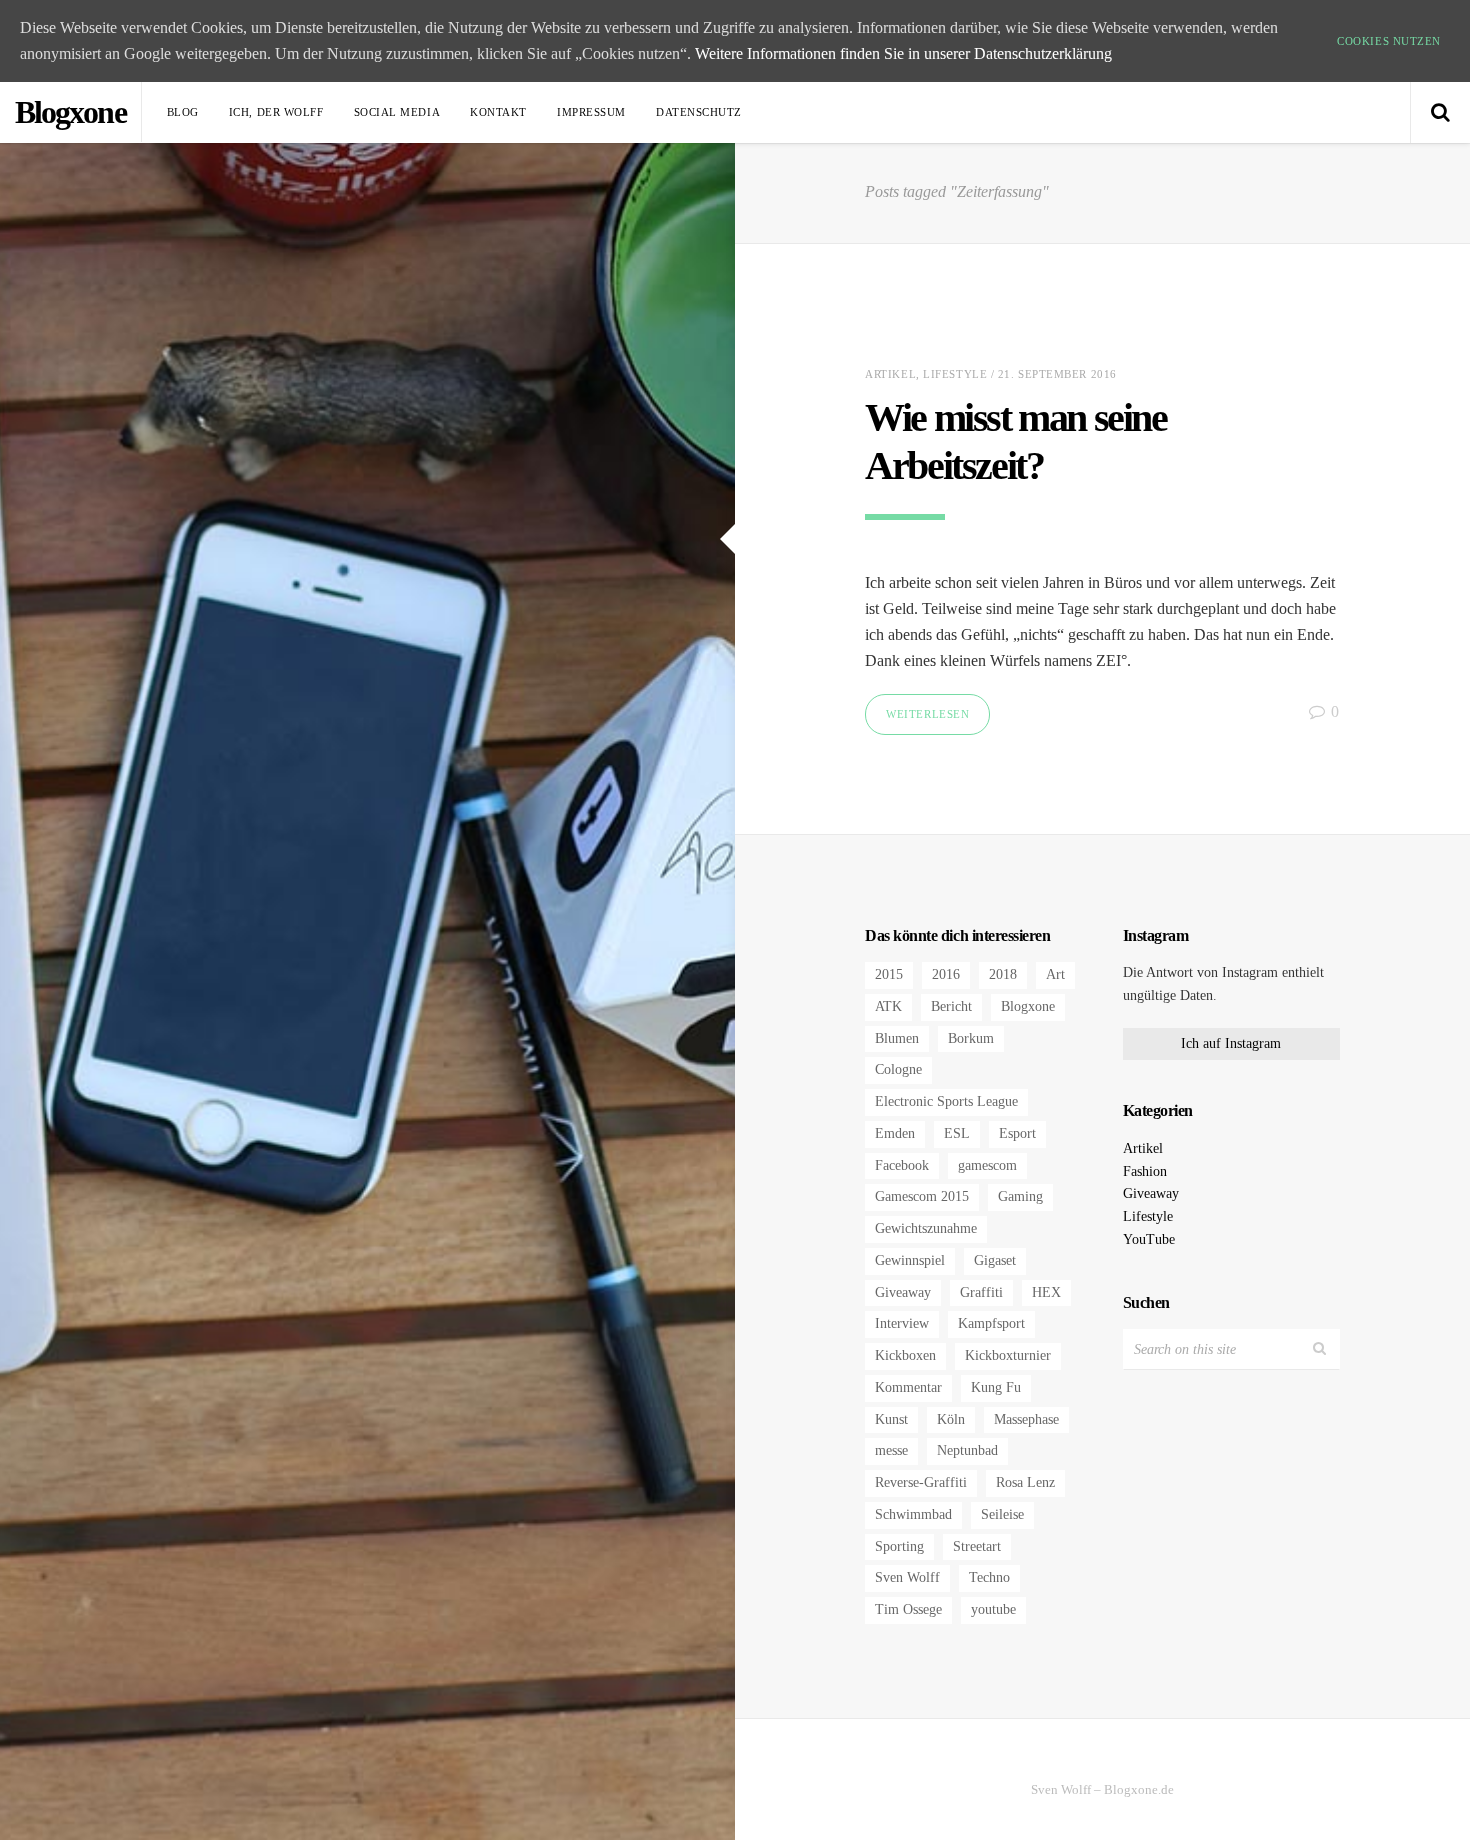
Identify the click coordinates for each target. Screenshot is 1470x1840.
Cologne (898, 1069)
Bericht (951, 1006)
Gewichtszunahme (926, 1228)
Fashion (1145, 1171)
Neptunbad (967, 1450)
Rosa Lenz (1025, 1482)
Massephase (1026, 1419)
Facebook (902, 1165)
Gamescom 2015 (922, 1196)
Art (1055, 974)
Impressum (591, 112)
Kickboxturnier (1008, 1355)
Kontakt (498, 112)
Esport (1017, 1133)
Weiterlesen (927, 714)
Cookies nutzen (1389, 41)
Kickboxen (905, 1355)
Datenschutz (699, 112)
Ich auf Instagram (1231, 1043)
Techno (989, 1577)
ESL (957, 1133)
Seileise (1002, 1514)
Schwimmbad (913, 1514)
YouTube (1149, 1239)
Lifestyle (955, 374)
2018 (1003, 974)
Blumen (897, 1038)
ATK (888, 1006)
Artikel (890, 374)
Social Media (397, 112)
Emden (895, 1133)
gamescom (987, 1165)
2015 (889, 974)
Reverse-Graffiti (921, 1482)
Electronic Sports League (946, 1101)
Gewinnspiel (910, 1260)
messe (891, 1450)
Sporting (899, 1546)
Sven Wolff (907, 1577)
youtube (993, 1609)
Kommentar (908, 1387)
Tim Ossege (908, 1609)
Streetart (977, 1546)
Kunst (891, 1419)
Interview (902, 1323)
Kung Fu (996, 1387)
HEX (1046, 1292)
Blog (183, 112)
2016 (946, 974)
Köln (951, 1419)
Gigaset (995, 1260)
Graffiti (981, 1292)
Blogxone (1028, 1006)
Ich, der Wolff (276, 112)
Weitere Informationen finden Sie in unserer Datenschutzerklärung (903, 53)
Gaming (1020, 1196)
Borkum (971, 1038)
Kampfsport (991, 1323)
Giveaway (903, 1292)
